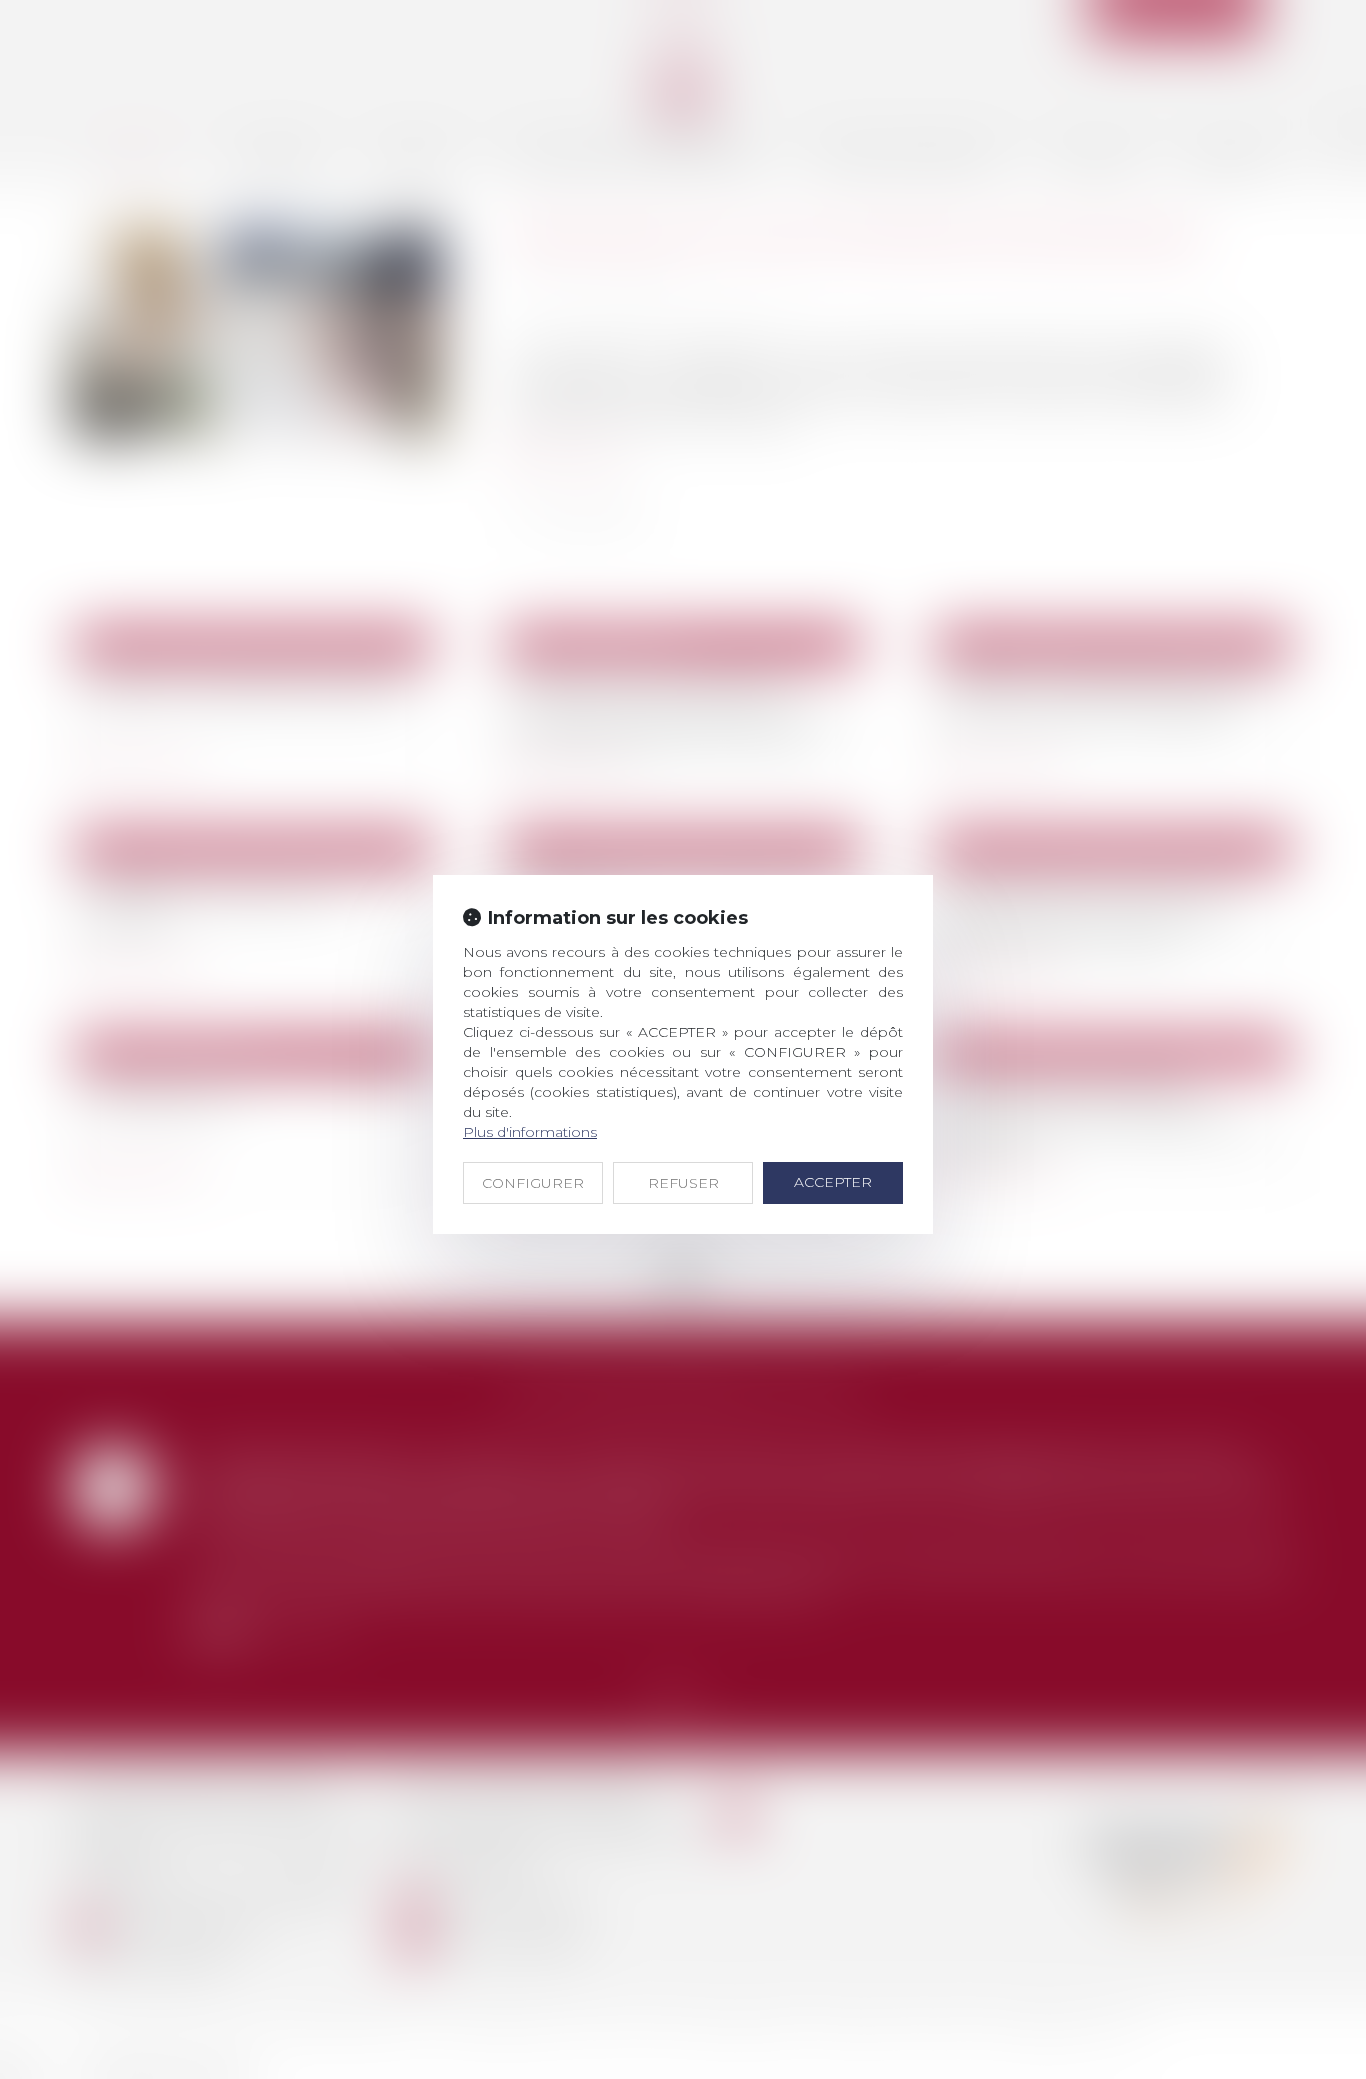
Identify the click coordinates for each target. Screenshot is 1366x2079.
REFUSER (683, 1183)
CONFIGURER (533, 1183)
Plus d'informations (530, 1132)
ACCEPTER (833, 1182)
